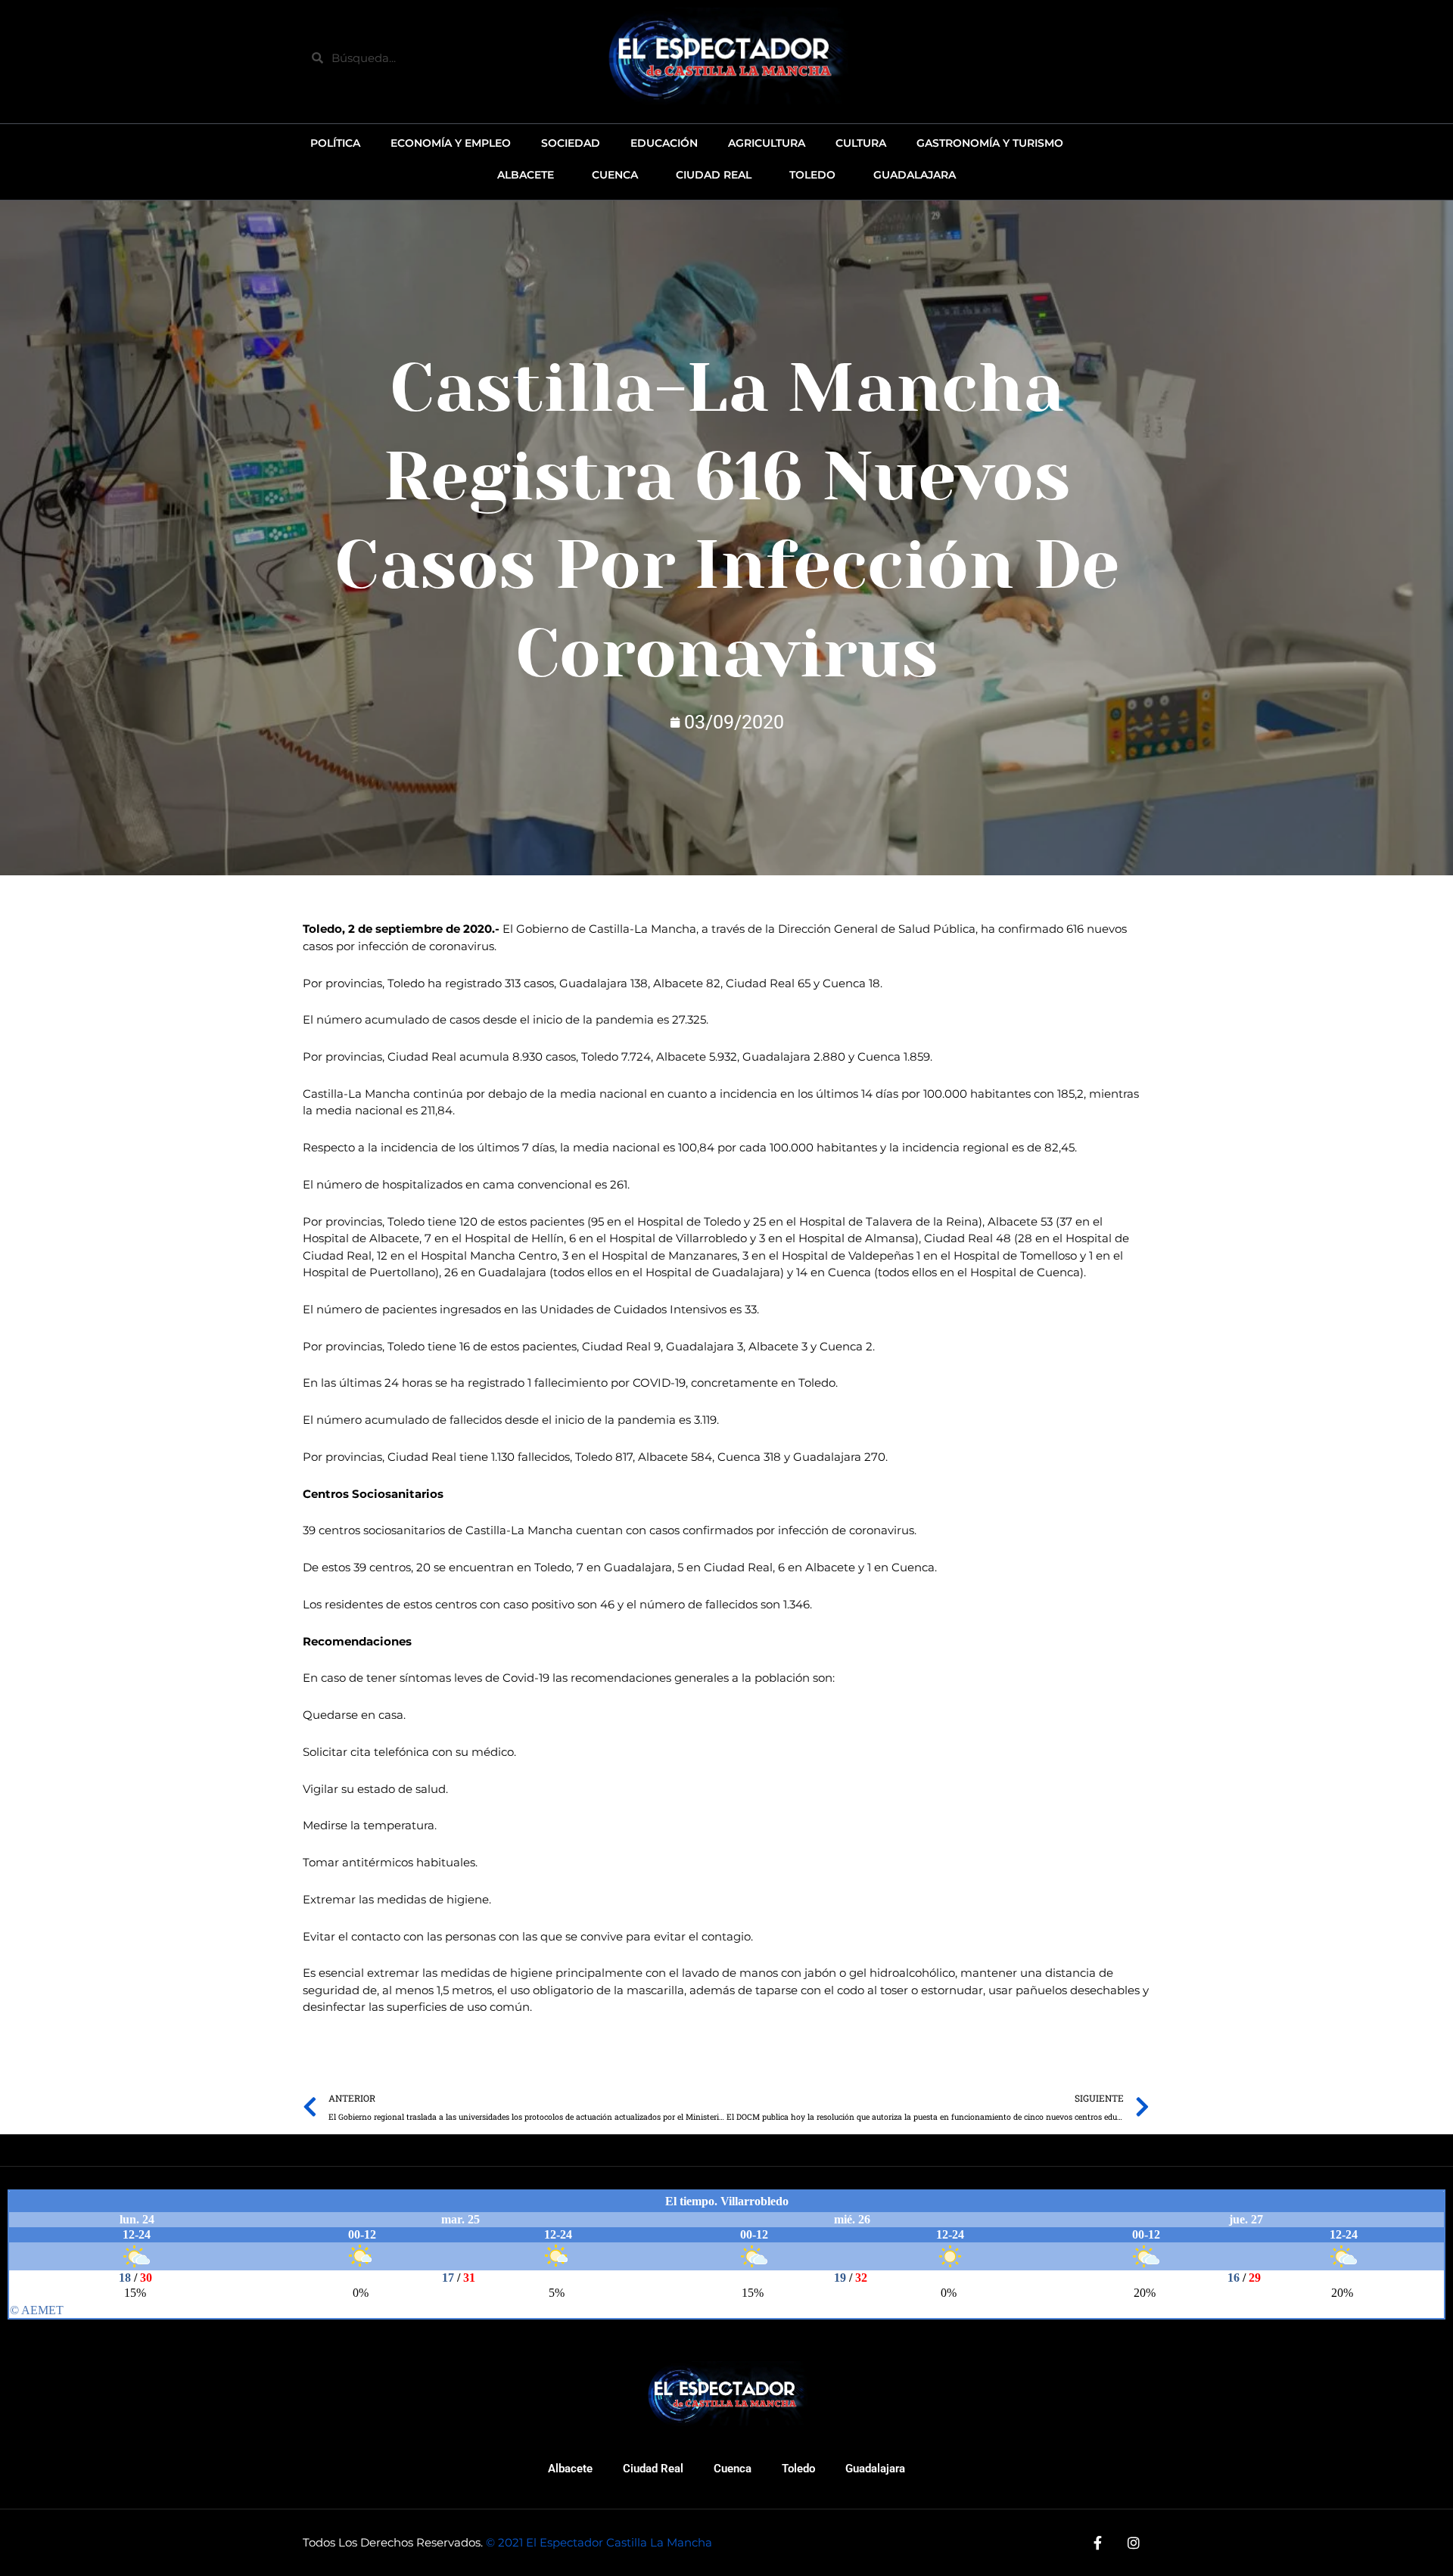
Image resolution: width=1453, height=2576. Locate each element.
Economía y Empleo (451, 143)
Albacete (570, 2469)
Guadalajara (875, 2469)
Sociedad (571, 143)
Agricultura (767, 143)
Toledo (798, 2469)
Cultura (861, 143)
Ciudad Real (653, 2469)
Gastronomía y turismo (990, 143)
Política (335, 143)
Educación (664, 143)
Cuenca (733, 2469)
